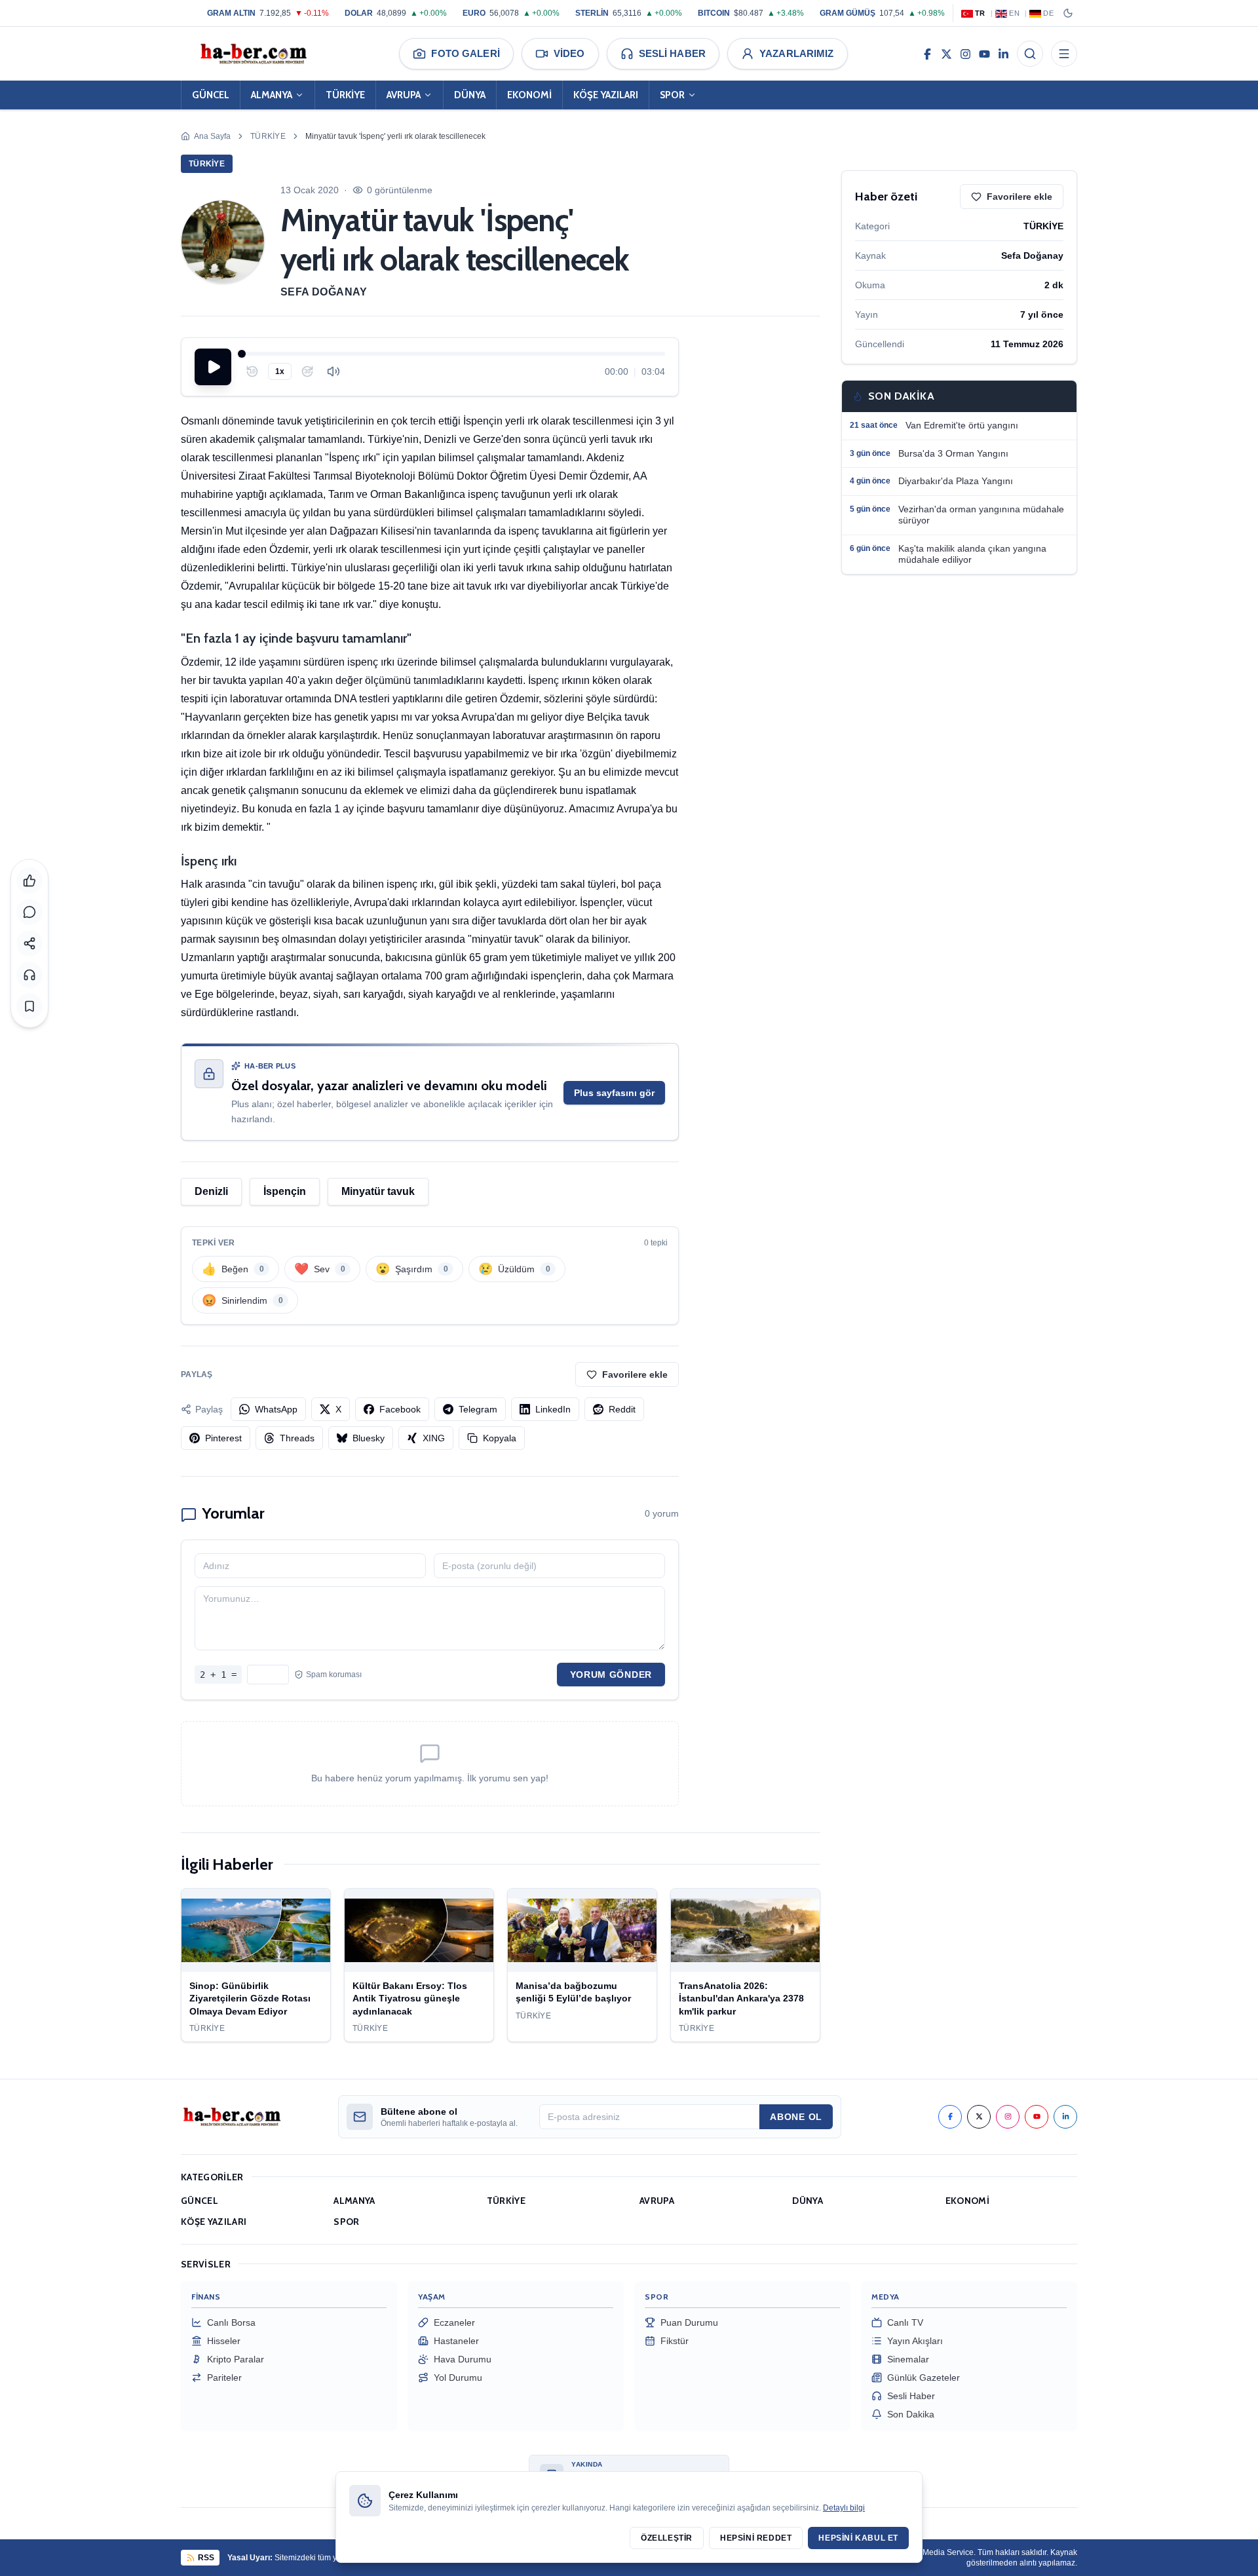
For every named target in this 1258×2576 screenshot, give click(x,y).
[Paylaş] (29, 943)
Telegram (478, 1409)
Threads (297, 1438)
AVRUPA (404, 95)
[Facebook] (927, 54)
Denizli (211, 1191)
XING (434, 1438)
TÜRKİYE (345, 95)
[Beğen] (29, 881)
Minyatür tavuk (378, 1191)
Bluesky (369, 1438)
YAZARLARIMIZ (797, 53)
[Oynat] (213, 367)
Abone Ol (796, 2117)
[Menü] (1064, 54)
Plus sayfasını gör (614, 1093)
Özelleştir (667, 2538)
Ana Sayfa (212, 136)
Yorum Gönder (611, 1675)
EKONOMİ (529, 95)
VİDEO (569, 53)
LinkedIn (553, 1409)
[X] (946, 54)
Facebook (400, 1409)
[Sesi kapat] (334, 371)
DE (1048, 13)
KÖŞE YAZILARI (606, 95)
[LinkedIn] (1003, 54)
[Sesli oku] (29, 975)
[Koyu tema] (1068, 13)
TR (980, 13)
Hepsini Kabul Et (858, 2538)
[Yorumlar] (29, 912)
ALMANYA (272, 95)
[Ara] (1030, 54)
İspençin (285, 1191)
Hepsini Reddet (756, 2538)
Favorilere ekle (635, 1374)
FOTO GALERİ (465, 53)
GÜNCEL (211, 95)
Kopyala (500, 1438)
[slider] (453, 354)
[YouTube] (984, 54)
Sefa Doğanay (324, 292)
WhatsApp (276, 1409)
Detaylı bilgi (844, 2508)
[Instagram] (965, 54)
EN (1014, 13)
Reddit (622, 1409)
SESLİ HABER (672, 53)
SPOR (672, 95)
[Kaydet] (29, 1006)
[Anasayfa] (253, 54)
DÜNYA (470, 95)
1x (280, 371)
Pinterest (223, 1438)
